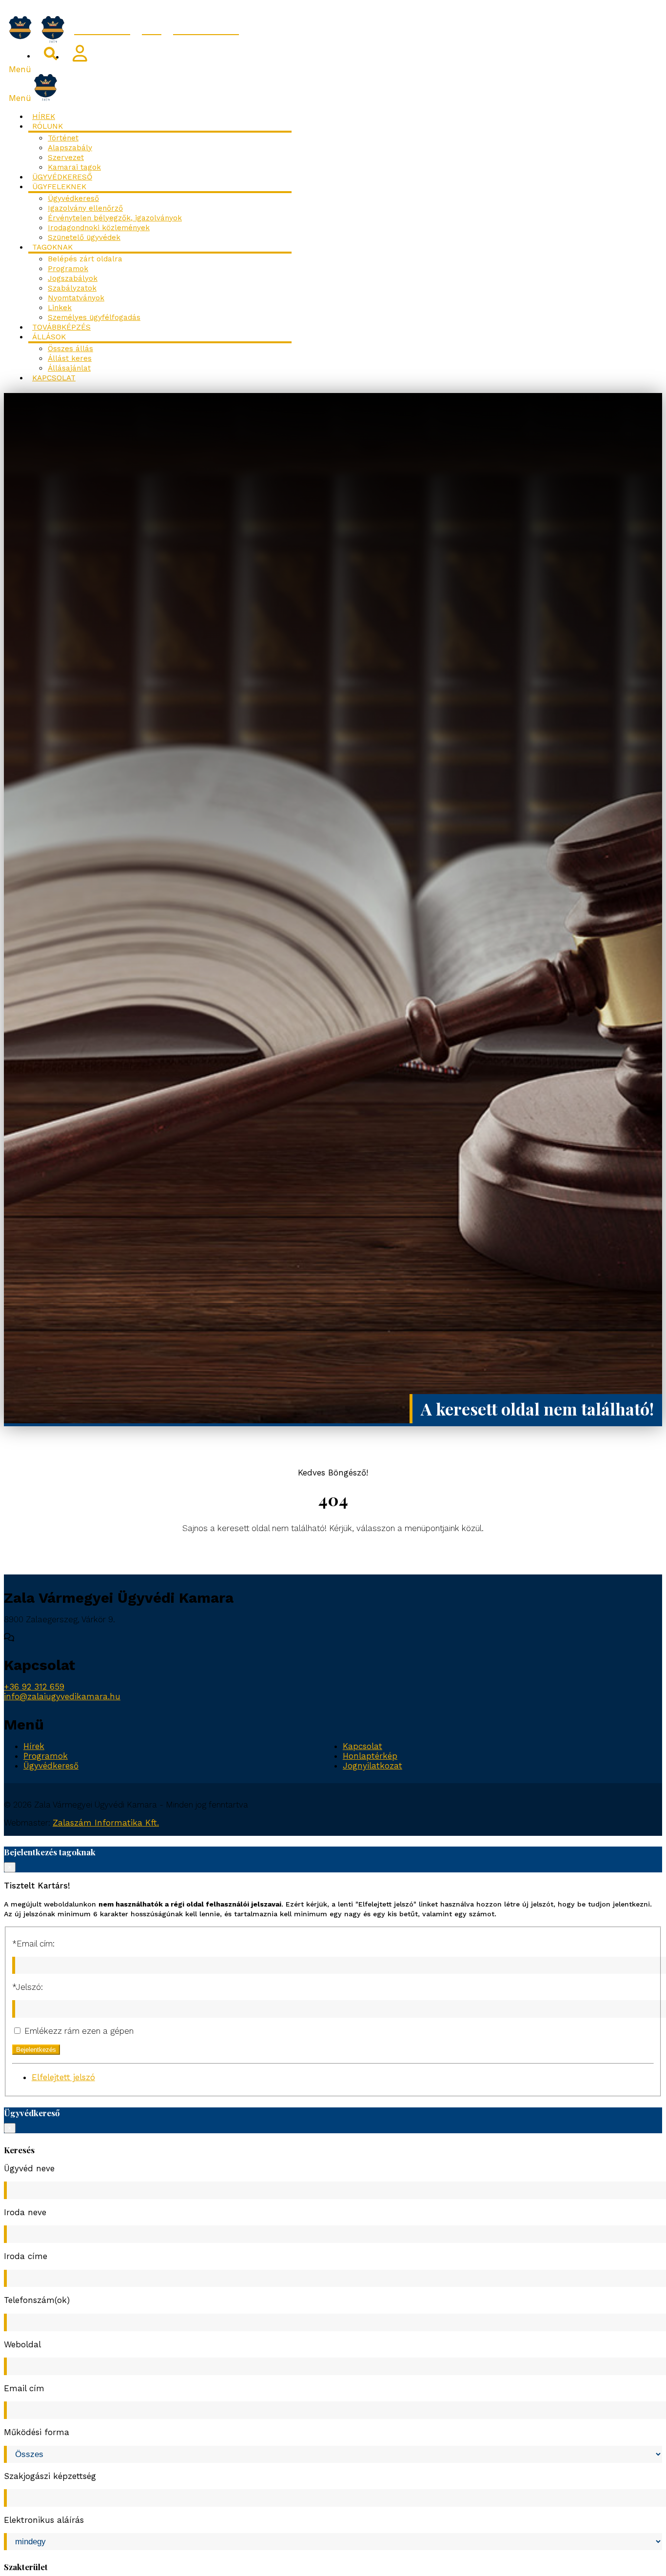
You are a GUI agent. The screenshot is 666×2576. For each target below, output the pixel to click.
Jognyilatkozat (372, 1766)
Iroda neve (25, 2212)
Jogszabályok (73, 278)
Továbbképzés (61, 327)
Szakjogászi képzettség (50, 2476)
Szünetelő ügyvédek (84, 237)
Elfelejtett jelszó (63, 2077)
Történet (63, 138)
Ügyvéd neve (29, 2168)
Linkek (60, 308)
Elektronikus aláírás (44, 2520)
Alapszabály (70, 148)
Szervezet (66, 157)
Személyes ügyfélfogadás (94, 317)
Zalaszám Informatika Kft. (106, 1823)
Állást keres (70, 358)
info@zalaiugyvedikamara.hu (62, 1696)
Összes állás (70, 349)
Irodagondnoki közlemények (99, 228)
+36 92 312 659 (34, 1687)
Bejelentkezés (36, 2050)
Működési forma (37, 2432)
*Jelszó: (28, 1987)
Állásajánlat (69, 368)
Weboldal (22, 2344)
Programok (68, 269)
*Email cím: (33, 1944)
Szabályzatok (72, 288)
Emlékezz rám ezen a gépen (78, 2031)
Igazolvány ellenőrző (85, 208)
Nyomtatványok (76, 298)
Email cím (24, 2388)
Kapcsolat (54, 378)
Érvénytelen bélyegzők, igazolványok (115, 218)
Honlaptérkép (370, 1756)
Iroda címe (26, 2256)
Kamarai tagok (74, 167)
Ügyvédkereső (62, 177)
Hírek (44, 117)
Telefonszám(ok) (37, 2300)
